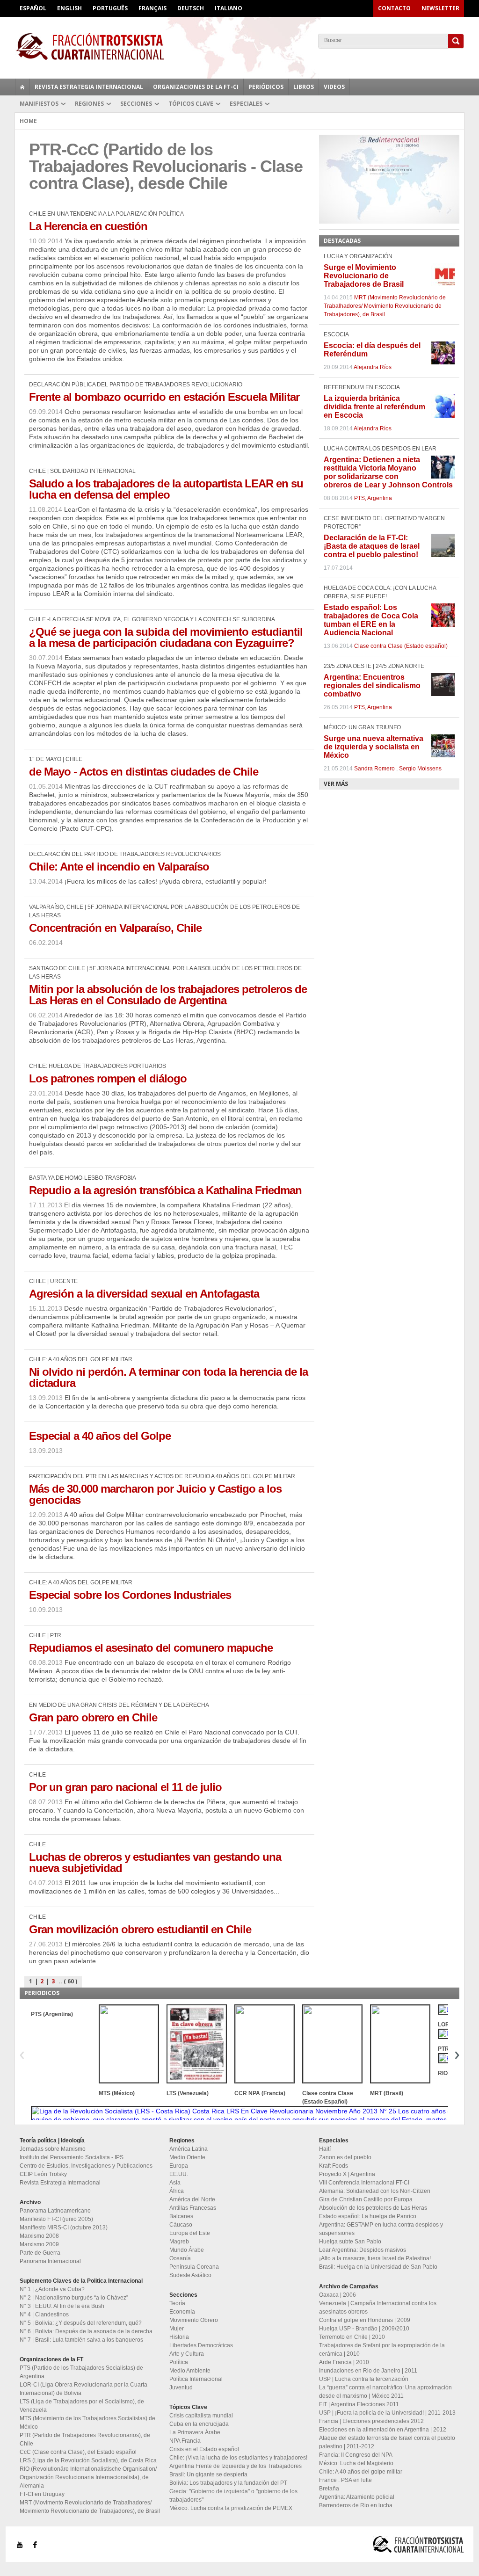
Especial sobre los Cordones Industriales (130, 1595)
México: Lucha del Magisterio (356, 2463)
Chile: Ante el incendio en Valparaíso (119, 867)
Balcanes (181, 2216)
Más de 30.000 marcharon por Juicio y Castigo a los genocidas (155, 1494)
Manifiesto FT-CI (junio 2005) (56, 2219)
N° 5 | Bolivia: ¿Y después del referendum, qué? (81, 2323)
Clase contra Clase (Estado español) (401, 646)
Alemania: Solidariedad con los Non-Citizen (375, 2191)
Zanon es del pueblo (345, 2157)
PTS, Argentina (373, 498)
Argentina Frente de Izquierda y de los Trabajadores (236, 2466)
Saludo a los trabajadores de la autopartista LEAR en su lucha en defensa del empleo (166, 489)
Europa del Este (190, 2233)
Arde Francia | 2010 (344, 2362)
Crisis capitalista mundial (201, 2416)
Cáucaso (181, 2225)
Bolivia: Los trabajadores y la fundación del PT (228, 2483)
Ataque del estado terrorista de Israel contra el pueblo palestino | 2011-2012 (387, 2442)
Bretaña (329, 2489)
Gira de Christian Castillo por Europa (366, 2199)
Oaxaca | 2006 (337, 2295)
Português (110, 8)
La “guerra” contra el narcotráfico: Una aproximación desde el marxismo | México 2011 (385, 2392)
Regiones (89, 104)
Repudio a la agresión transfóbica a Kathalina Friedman (165, 1190)
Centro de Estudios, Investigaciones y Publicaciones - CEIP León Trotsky (88, 2170)
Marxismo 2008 (39, 2236)
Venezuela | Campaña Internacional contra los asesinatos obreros (378, 2308)
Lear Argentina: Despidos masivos (363, 2250)
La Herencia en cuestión (88, 226)
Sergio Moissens (420, 769)
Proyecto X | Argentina (347, 2174)
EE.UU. (179, 2174)
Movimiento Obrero (194, 2320)
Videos (334, 87)
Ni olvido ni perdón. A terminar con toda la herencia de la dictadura (168, 1377)
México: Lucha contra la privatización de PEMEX (231, 2508)
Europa (179, 2166)
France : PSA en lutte (345, 2480)
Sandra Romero (374, 769)
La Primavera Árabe (195, 2432)
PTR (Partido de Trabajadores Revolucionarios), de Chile (85, 2439)
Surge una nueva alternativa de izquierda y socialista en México (374, 747)
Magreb (179, 2242)
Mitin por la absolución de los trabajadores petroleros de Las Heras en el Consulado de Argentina (168, 995)
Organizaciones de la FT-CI (196, 87)
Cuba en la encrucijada (199, 2424)
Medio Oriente (187, 2157)
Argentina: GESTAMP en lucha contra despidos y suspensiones (381, 2229)
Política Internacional (196, 2379)
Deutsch (191, 8)
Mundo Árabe (187, 2250)
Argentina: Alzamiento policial (357, 2497)
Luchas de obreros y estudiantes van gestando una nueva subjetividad (155, 1862)
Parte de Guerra (40, 2253)
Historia (179, 2337)
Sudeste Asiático (190, 2275)
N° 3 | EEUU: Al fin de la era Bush (62, 2306)
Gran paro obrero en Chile (93, 1717)
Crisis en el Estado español (204, 2449)
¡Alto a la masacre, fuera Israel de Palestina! (375, 2258)
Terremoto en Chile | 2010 (352, 2337)
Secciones (136, 104)
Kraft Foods (334, 2166)
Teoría (177, 2303)
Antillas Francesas (193, 2208)
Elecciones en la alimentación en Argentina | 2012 (383, 2430)
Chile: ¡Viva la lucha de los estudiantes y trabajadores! (238, 2458)
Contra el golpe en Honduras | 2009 (365, 2320)
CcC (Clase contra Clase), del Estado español (78, 2452)
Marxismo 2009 (39, 2244)
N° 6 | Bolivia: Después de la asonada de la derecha (86, 2331)
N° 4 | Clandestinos (44, 2315)
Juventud (181, 2387)
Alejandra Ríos (373, 367)
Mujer (177, 2329)
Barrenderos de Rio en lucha (356, 2505)
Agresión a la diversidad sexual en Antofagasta (144, 1294)
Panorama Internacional (50, 2261)
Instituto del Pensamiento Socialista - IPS (72, 2157)
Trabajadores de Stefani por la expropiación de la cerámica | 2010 (382, 2350)
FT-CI (239, 46)
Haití (325, 2149)
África (177, 2191)
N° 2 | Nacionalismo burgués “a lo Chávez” (74, 2298)
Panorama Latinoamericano (55, 2211)
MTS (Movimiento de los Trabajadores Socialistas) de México (87, 2423)
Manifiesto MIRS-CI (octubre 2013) (64, 2228)
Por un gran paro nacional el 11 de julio (125, 1787)
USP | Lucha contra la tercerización (364, 2379)
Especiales (246, 104)
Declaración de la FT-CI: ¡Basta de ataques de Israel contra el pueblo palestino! (372, 546)
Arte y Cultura (187, 2354)
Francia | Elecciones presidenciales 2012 (371, 2421)
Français (152, 8)
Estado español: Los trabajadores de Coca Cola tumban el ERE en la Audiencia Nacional (371, 620)
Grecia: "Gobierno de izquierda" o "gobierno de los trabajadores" (233, 2496)
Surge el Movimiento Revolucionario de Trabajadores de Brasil (364, 276)
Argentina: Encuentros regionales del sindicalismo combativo (372, 686)
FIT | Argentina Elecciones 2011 (359, 2404)
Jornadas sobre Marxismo (53, 2149)
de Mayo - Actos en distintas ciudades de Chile (144, 772)
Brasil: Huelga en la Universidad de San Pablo (378, 2267)
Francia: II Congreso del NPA (356, 2455)
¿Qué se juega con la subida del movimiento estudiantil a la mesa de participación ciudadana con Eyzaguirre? (166, 637)
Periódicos (266, 87)
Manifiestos (39, 104)
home (22, 87)
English (69, 8)
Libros (304, 87)
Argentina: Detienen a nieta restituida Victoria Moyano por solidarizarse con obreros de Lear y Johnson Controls (388, 472)
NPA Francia (185, 2441)
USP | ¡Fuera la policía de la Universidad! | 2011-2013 (387, 2413)
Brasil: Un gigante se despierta (208, 2474)
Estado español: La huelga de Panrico (368, 2216)
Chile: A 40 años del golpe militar (361, 2472)
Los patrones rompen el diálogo (108, 1078)
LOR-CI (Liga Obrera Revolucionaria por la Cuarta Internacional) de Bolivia (83, 2389)
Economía (182, 2312)
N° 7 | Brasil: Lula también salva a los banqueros (81, 2340)
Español (33, 8)
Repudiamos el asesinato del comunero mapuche (151, 1648)
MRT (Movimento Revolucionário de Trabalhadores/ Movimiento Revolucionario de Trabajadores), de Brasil (385, 306)
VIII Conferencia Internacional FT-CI (364, 2183)
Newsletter (440, 8)
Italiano (229, 8)
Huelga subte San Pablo (350, 2242)
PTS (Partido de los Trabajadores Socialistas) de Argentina (81, 2372)
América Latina (189, 2149)
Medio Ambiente (190, 2371)
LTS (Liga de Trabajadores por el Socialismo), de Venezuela (82, 2406)
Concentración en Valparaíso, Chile (115, 928)
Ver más (336, 784)
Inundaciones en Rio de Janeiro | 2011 (368, 2371)
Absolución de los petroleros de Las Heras (373, 2208)
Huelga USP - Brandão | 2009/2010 (364, 2329)
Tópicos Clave (191, 104)
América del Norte (192, 2199)
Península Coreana (194, 2267)
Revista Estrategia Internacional (89, 87)
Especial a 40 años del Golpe (100, 1436)
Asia (175, 2183)
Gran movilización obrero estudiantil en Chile (140, 1929)
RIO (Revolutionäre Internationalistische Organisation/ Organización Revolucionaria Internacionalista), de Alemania (88, 2477)
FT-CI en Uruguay (42, 2494)
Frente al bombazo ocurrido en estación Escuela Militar (164, 397)
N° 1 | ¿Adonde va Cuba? (52, 2289)
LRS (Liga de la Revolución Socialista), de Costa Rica (88, 2460)
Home (28, 121)
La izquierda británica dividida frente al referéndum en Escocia (374, 407)
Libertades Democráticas (201, 2345)
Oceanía (180, 2258)
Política (179, 2362)
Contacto (394, 8)
